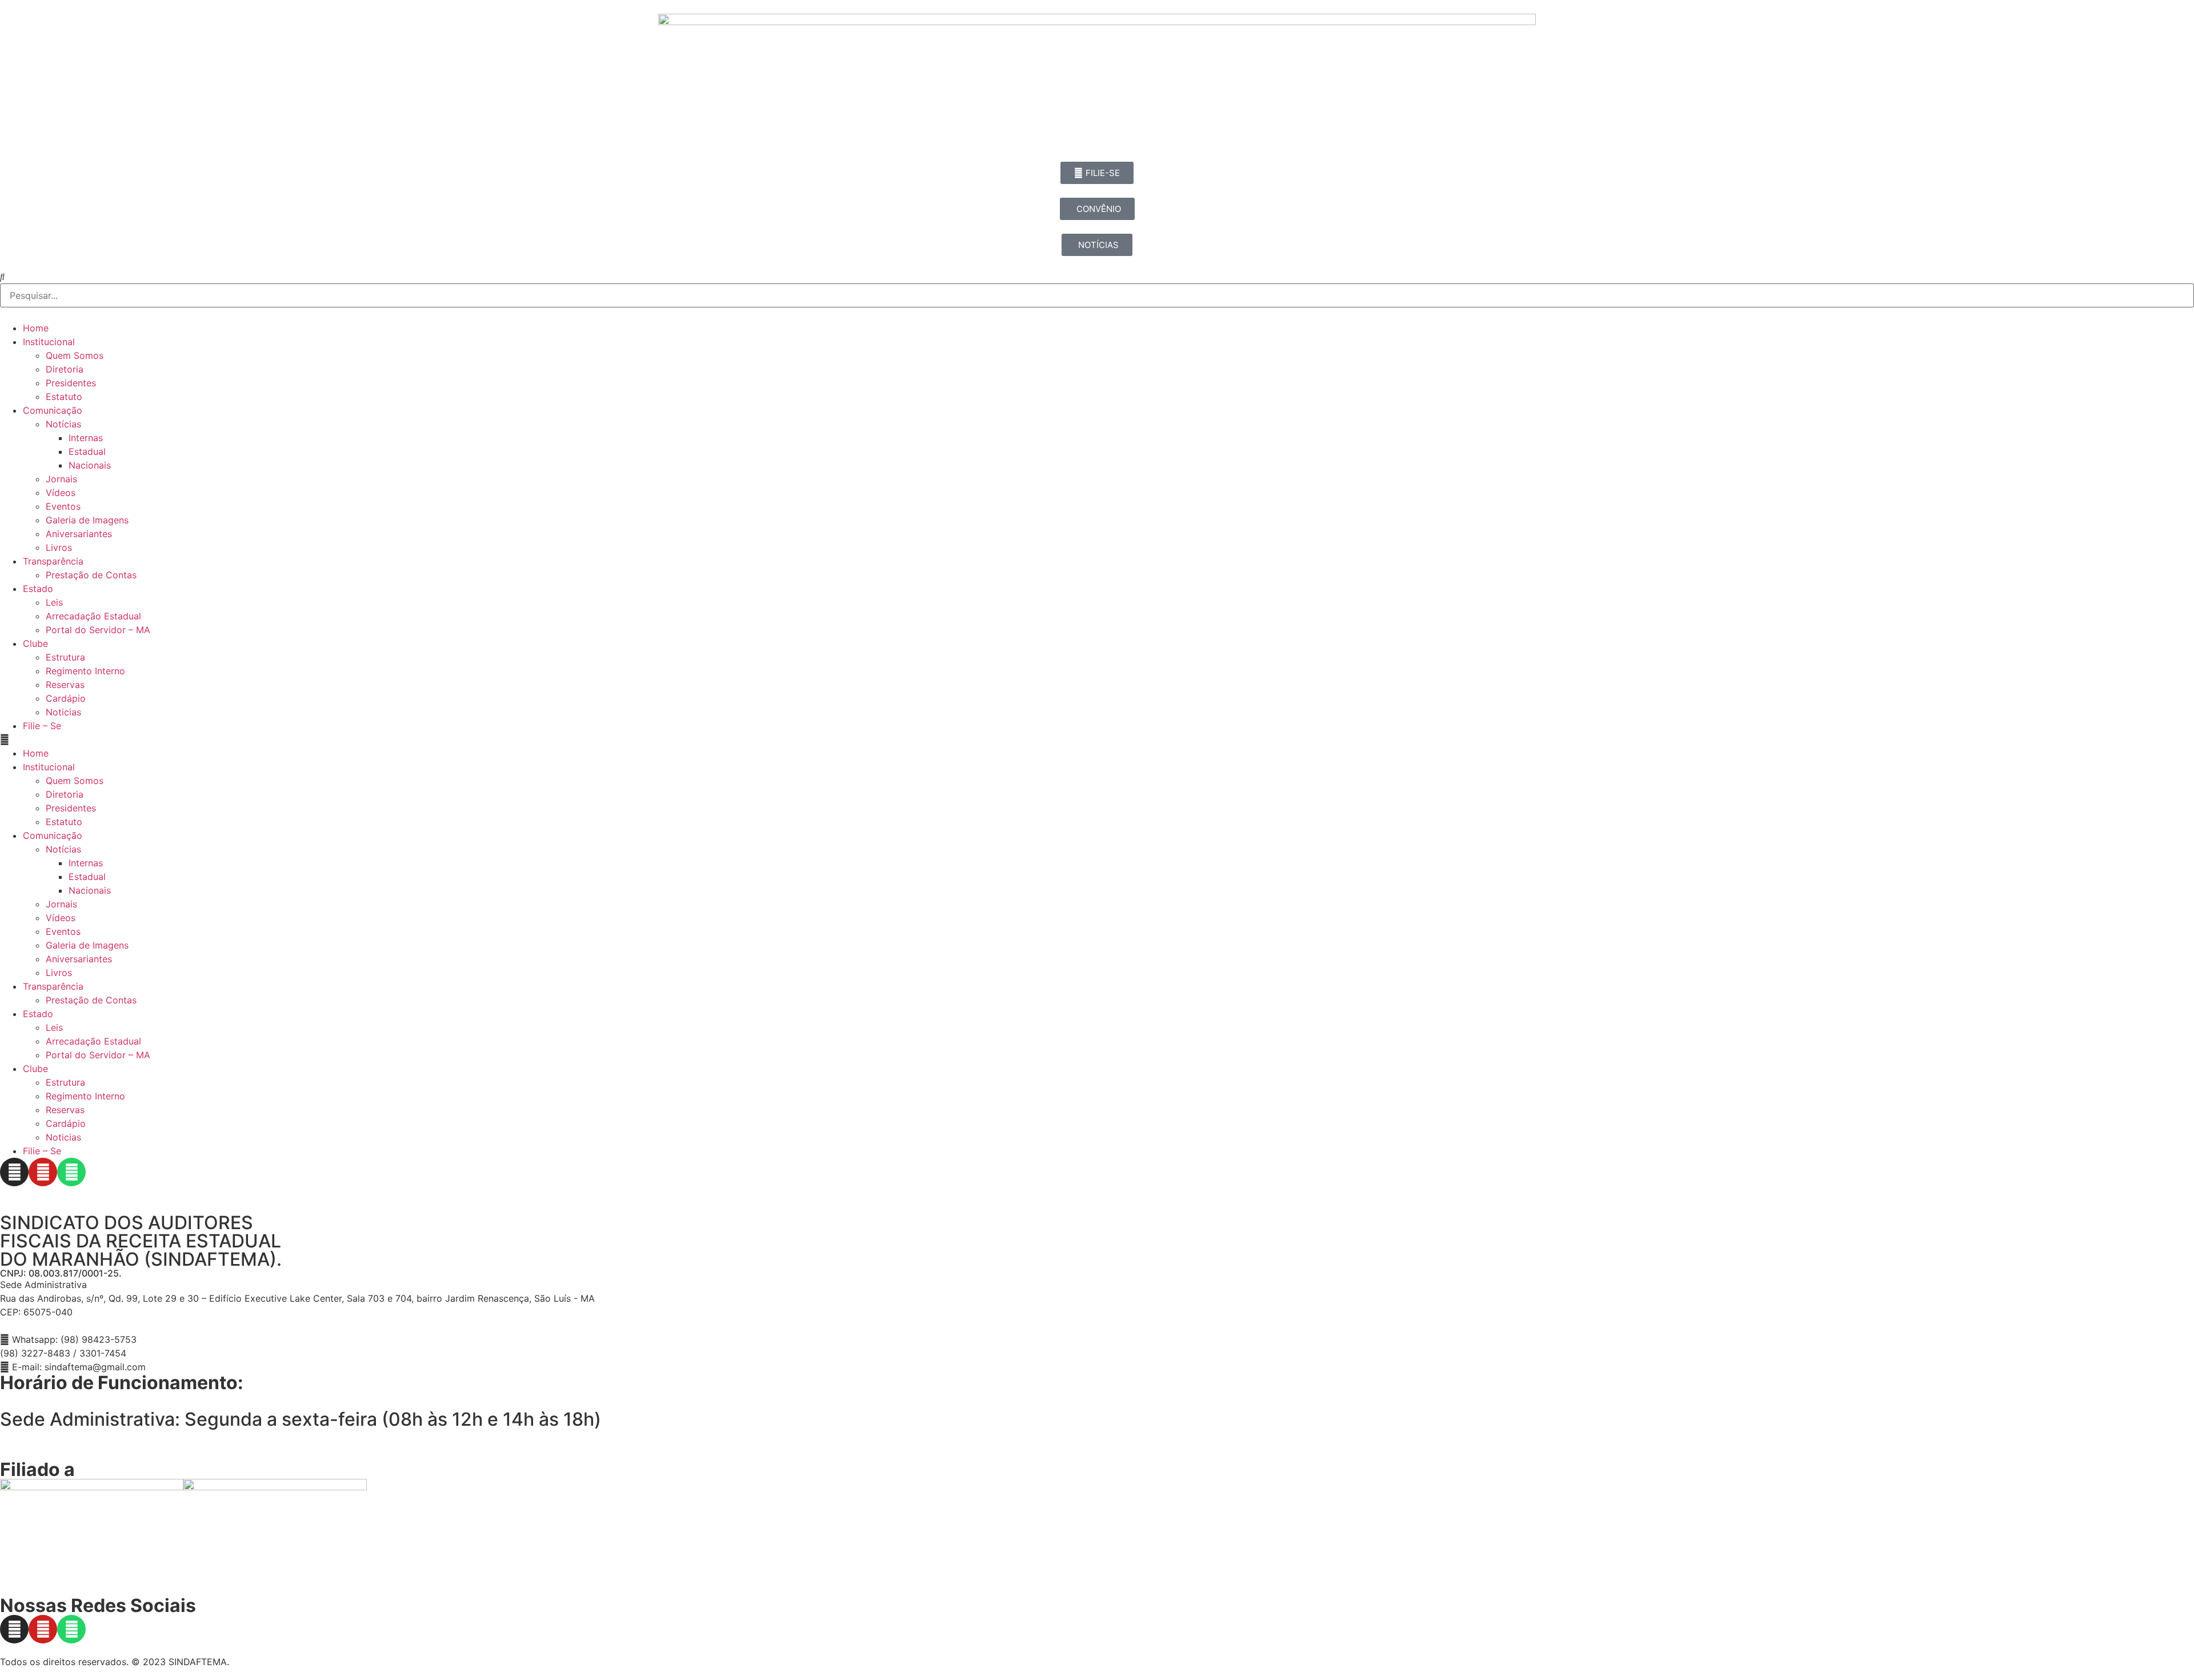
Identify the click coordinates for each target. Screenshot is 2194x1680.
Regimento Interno (85, 671)
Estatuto (64, 397)
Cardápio (66, 698)
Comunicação (53, 410)
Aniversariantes (79, 534)
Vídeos (61, 493)
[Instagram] (14, 1172)
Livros (59, 547)
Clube (35, 643)
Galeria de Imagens (87, 520)
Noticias (63, 712)
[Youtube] (43, 1172)
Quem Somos (75, 355)
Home (36, 328)
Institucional (49, 342)
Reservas (65, 685)
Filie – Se (42, 726)
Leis (54, 602)
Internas (86, 438)
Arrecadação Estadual (93, 616)
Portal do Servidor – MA (98, 630)
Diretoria (65, 369)
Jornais (61, 479)
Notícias (63, 424)
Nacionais (90, 465)
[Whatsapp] (71, 1172)
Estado (38, 589)
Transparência (53, 561)
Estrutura (65, 657)
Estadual (87, 451)
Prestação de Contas (91, 575)
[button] (1097, 739)
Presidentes (71, 383)
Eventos (63, 506)
